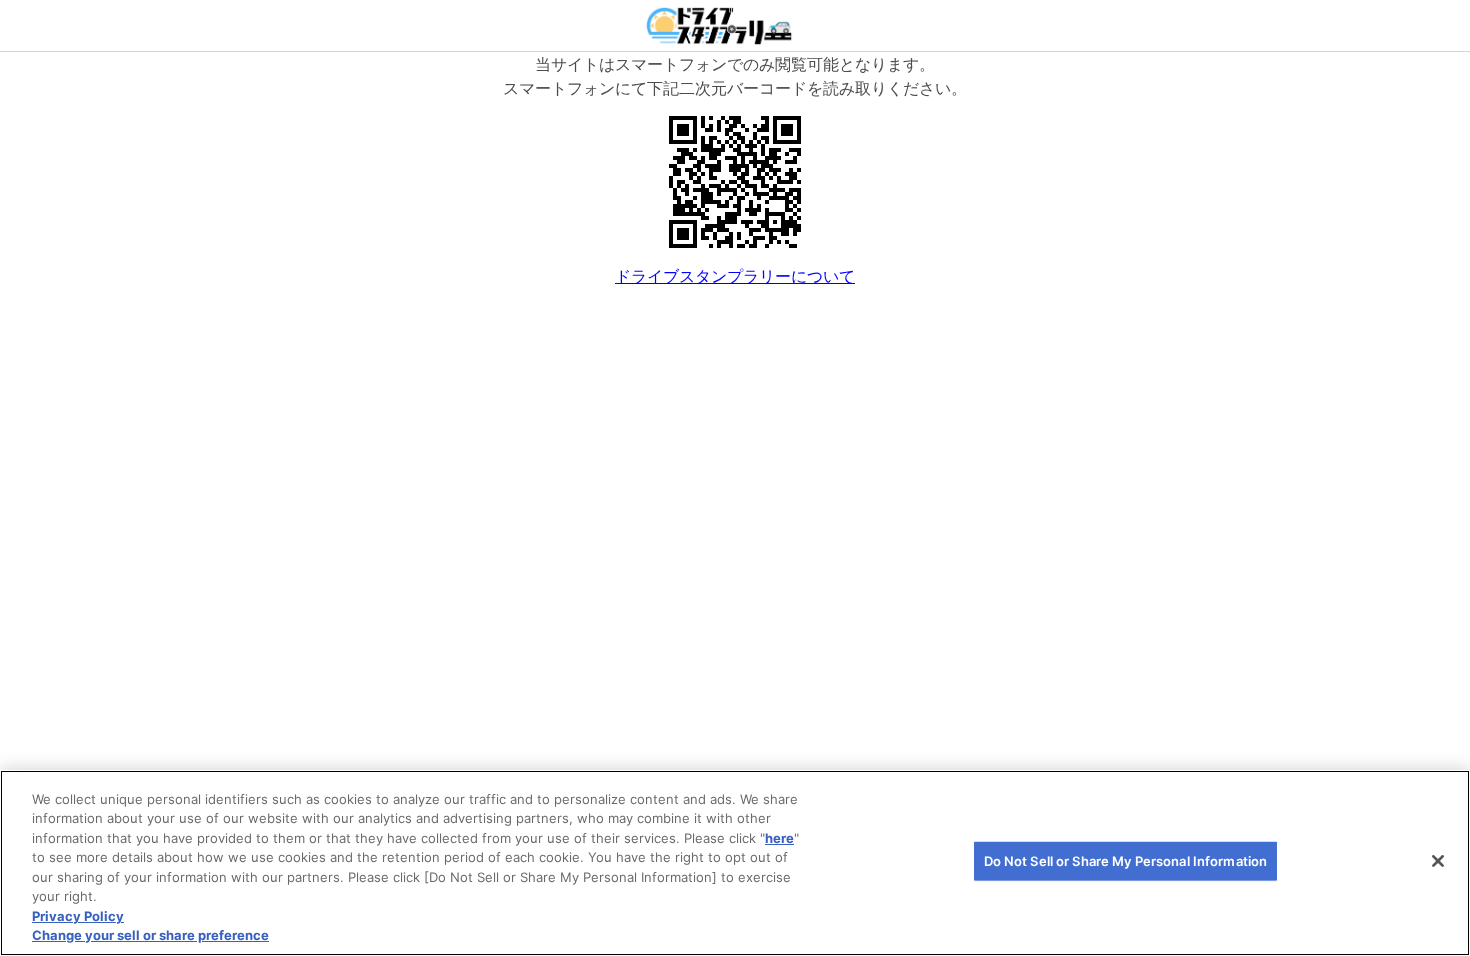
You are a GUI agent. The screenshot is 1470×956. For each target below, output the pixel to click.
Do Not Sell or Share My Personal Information (1126, 861)
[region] (735, 863)
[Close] (1438, 861)
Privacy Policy (78, 916)
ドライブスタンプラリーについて (735, 276)
